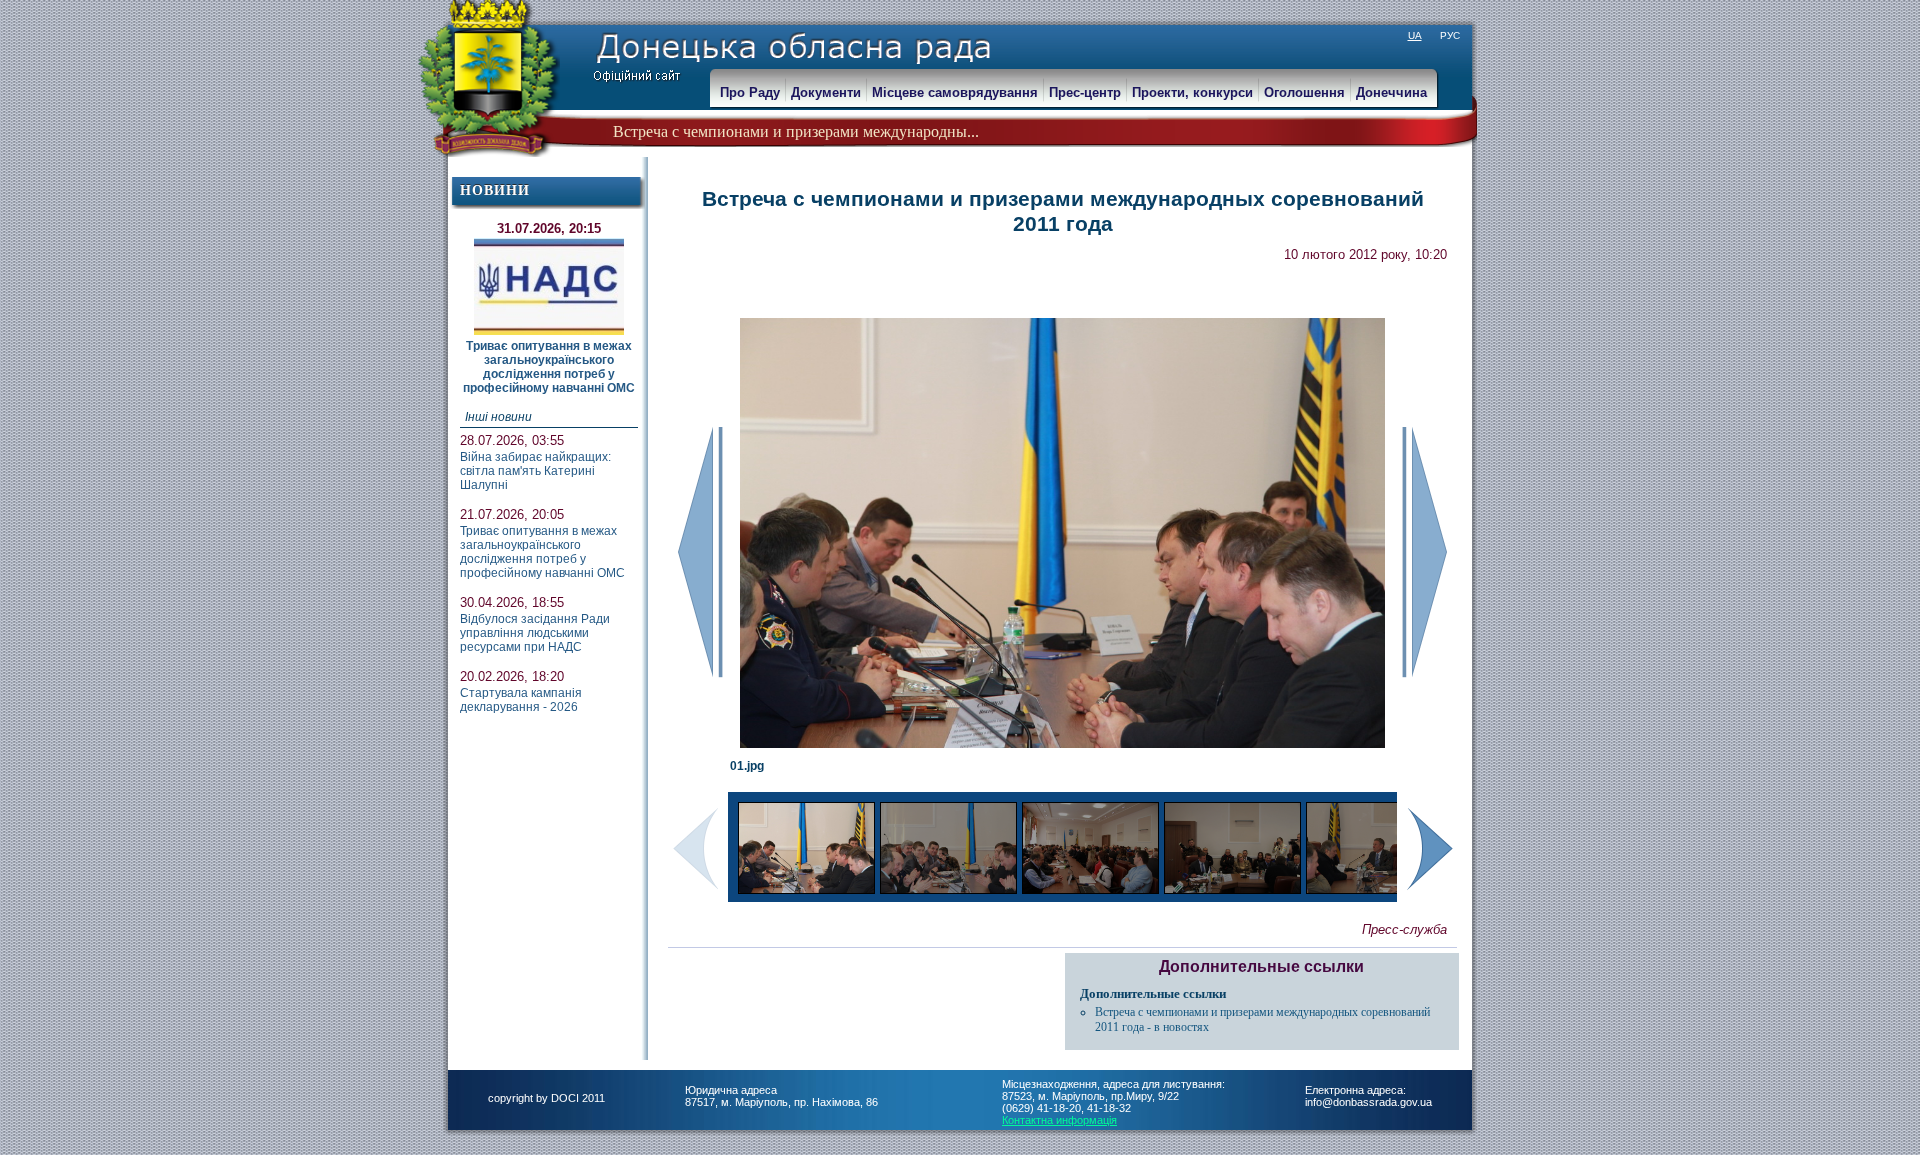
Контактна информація (1059, 1120)
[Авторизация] (10, 10)
